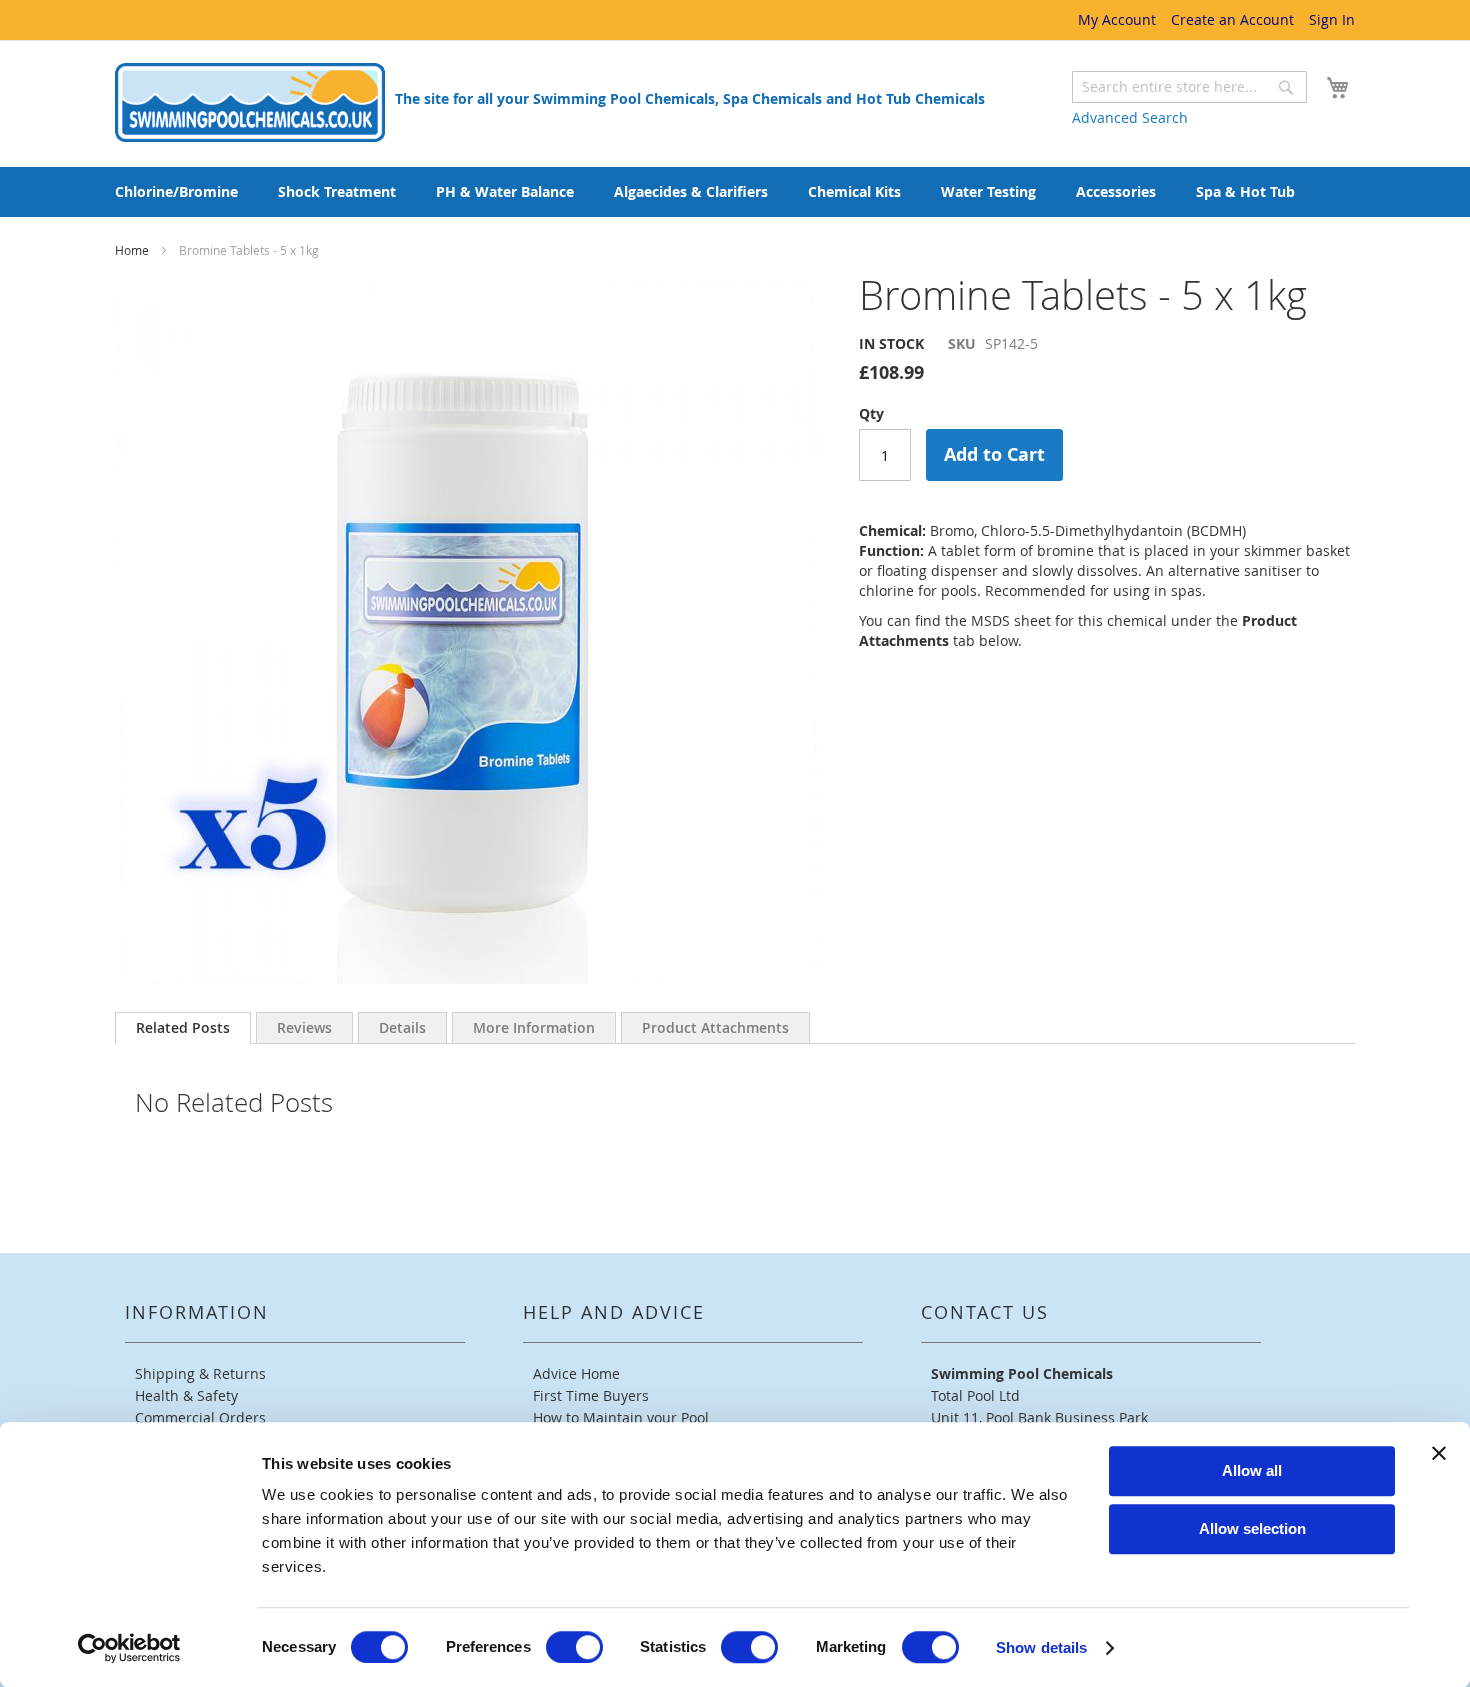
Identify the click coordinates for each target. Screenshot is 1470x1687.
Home (133, 250)
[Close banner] (1439, 1453)
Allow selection (1252, 1528)
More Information (534, 1027)
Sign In (1332, 19)
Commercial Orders (200, 1417)
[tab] (183, 1028)
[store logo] (250, 102)
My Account (1117, 19)
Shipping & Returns (200, 1373)
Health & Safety (186, 1395)
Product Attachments (715, 1027)
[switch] (574, 1647)
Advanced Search (1130, 117)
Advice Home (576, 1373)
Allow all (1252, 1470)
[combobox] (1189, 87)
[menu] (735, 192)
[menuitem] (176, 192)
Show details (1041, 1647)
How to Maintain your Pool (621, 1417)
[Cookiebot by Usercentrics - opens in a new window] (129, 1648)
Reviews (304, 1027)
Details (402, 1027)
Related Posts (183, 1027)
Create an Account (1232, 19)
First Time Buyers (591, 1395)
